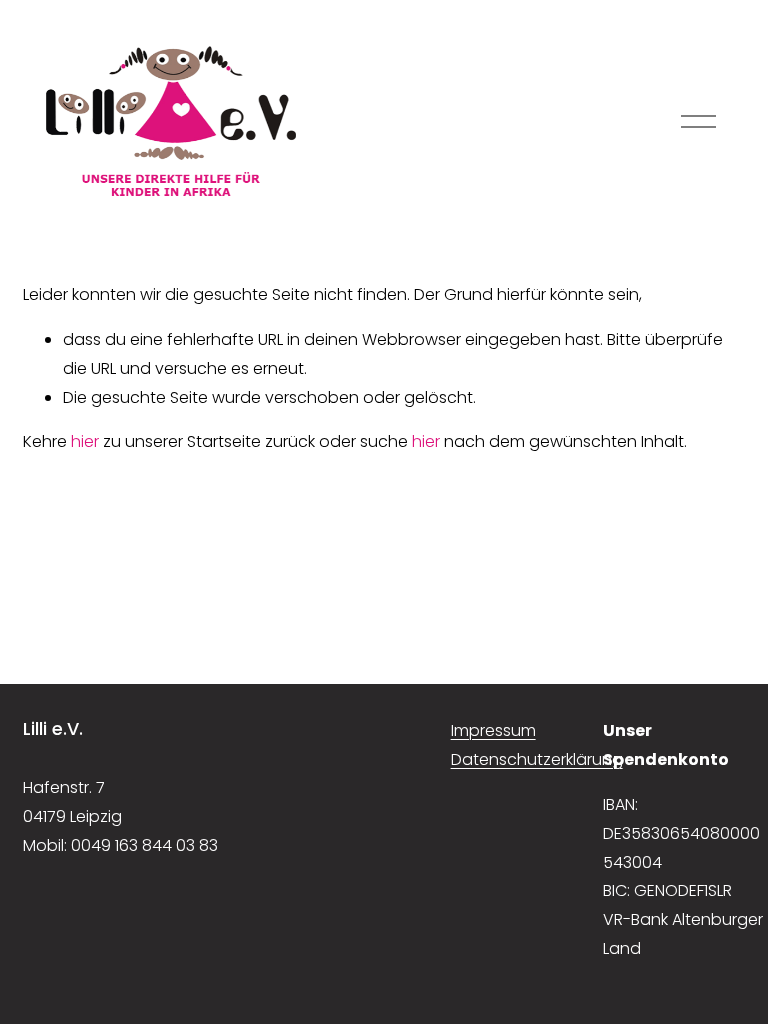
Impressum (493, 730)
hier (85, 441)
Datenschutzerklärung (537, 759)
